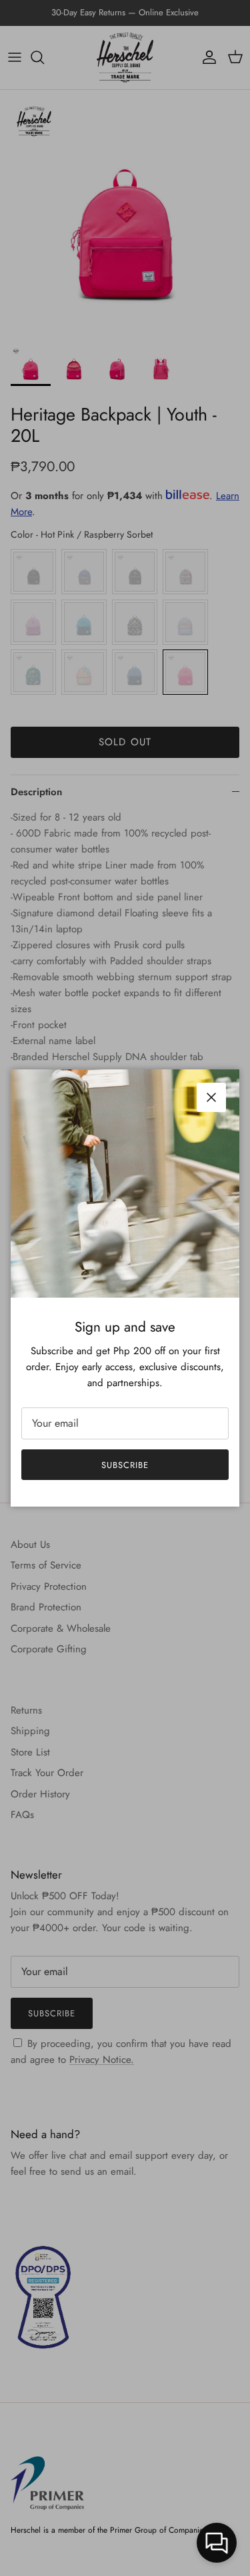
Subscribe (125, 1465)
